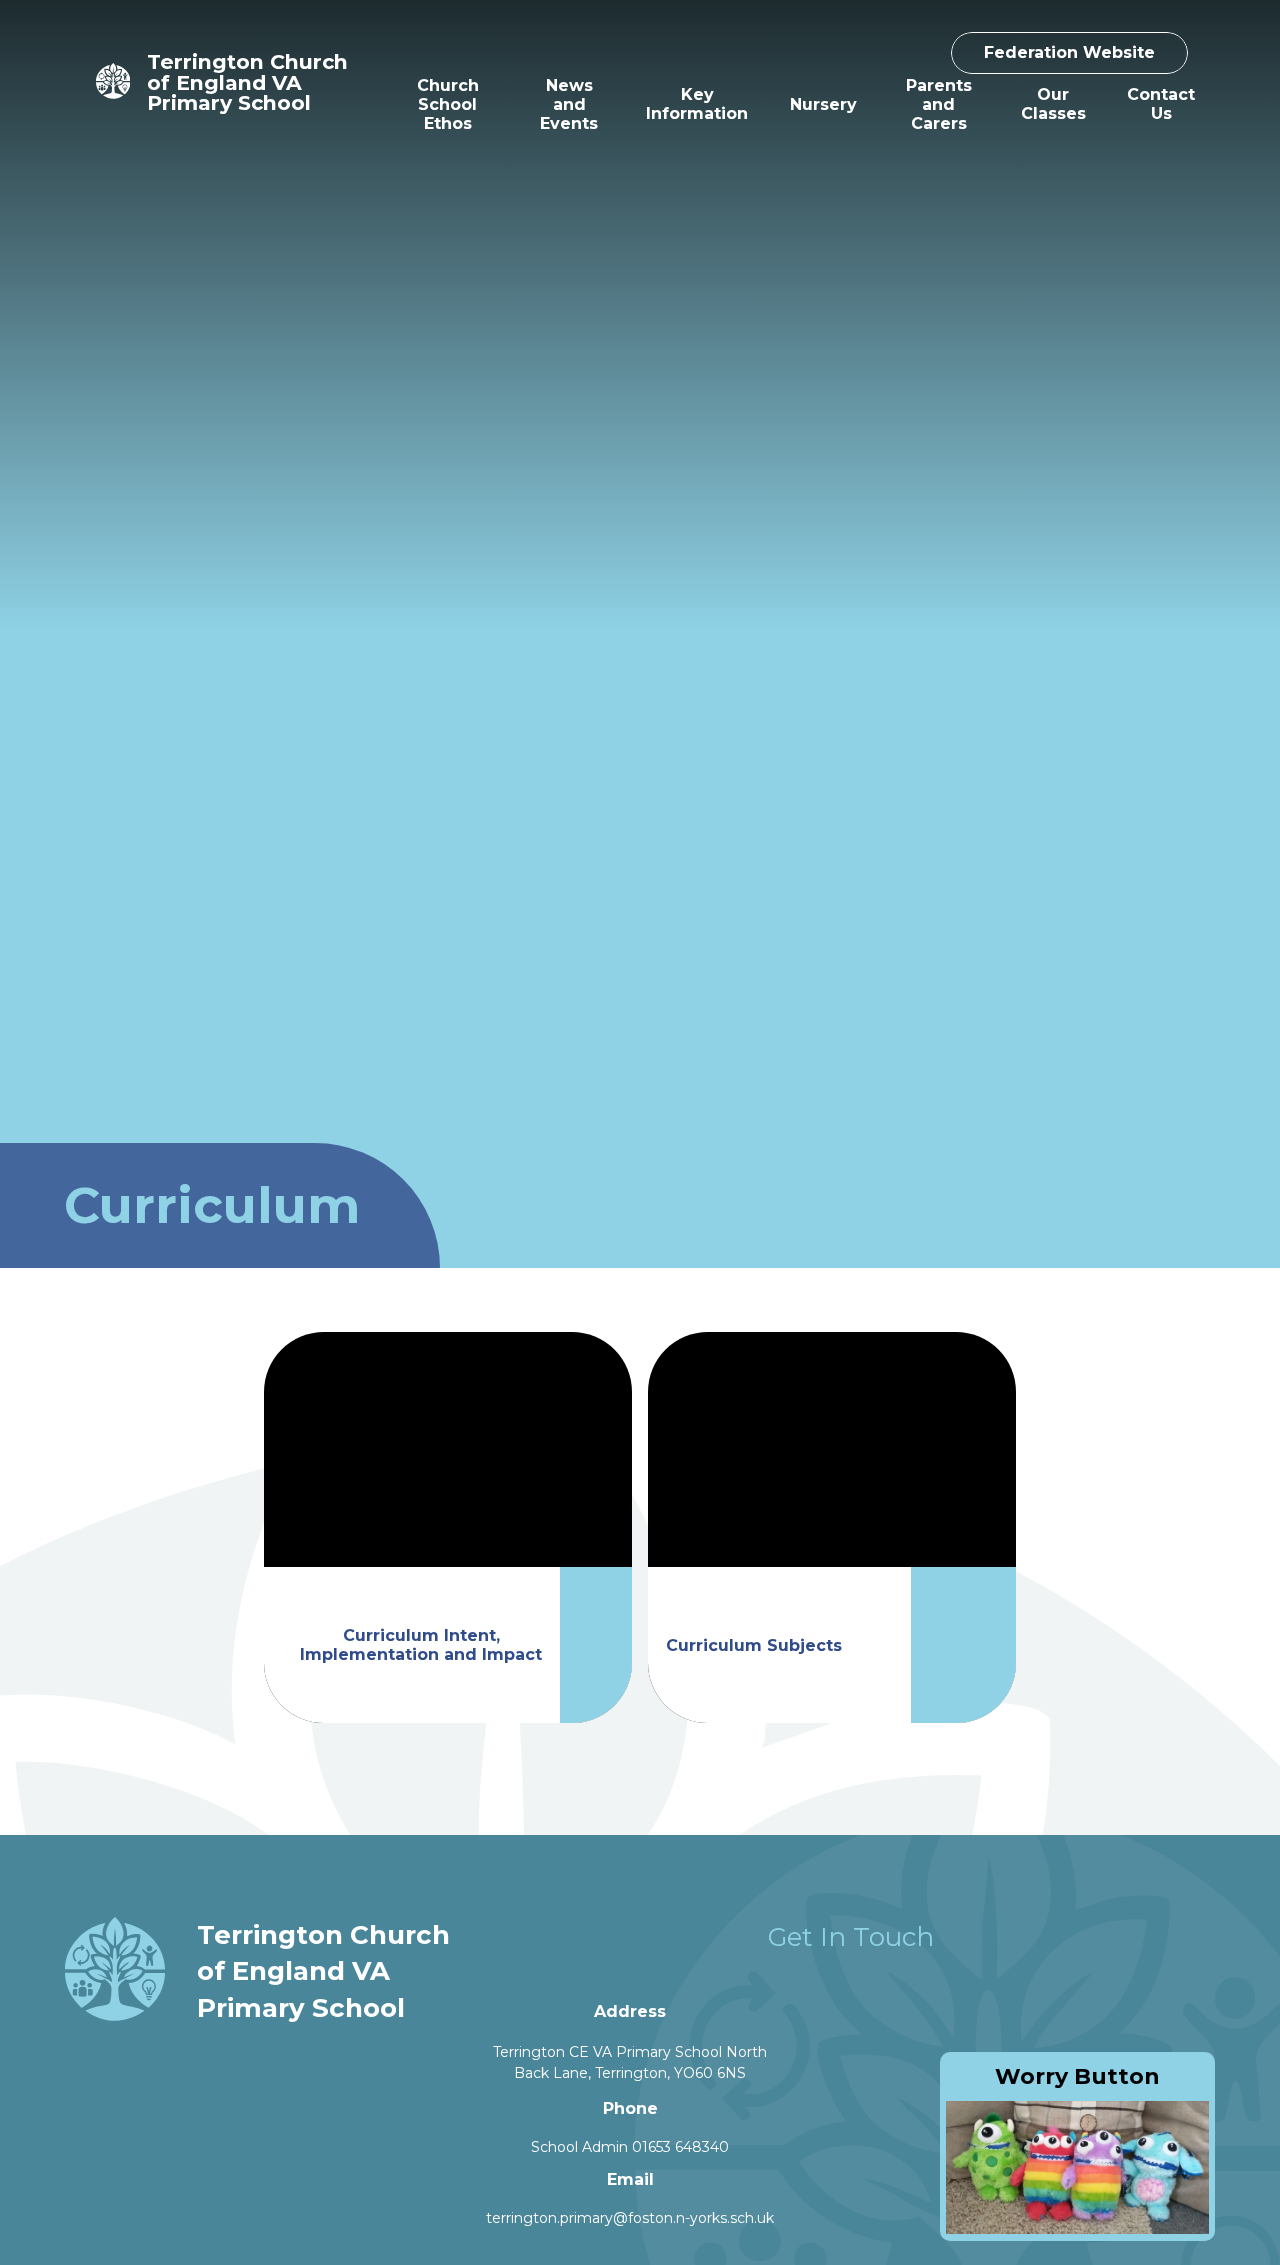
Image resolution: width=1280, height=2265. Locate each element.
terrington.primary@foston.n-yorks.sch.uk (630, 2218)
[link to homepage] (113, 83)
